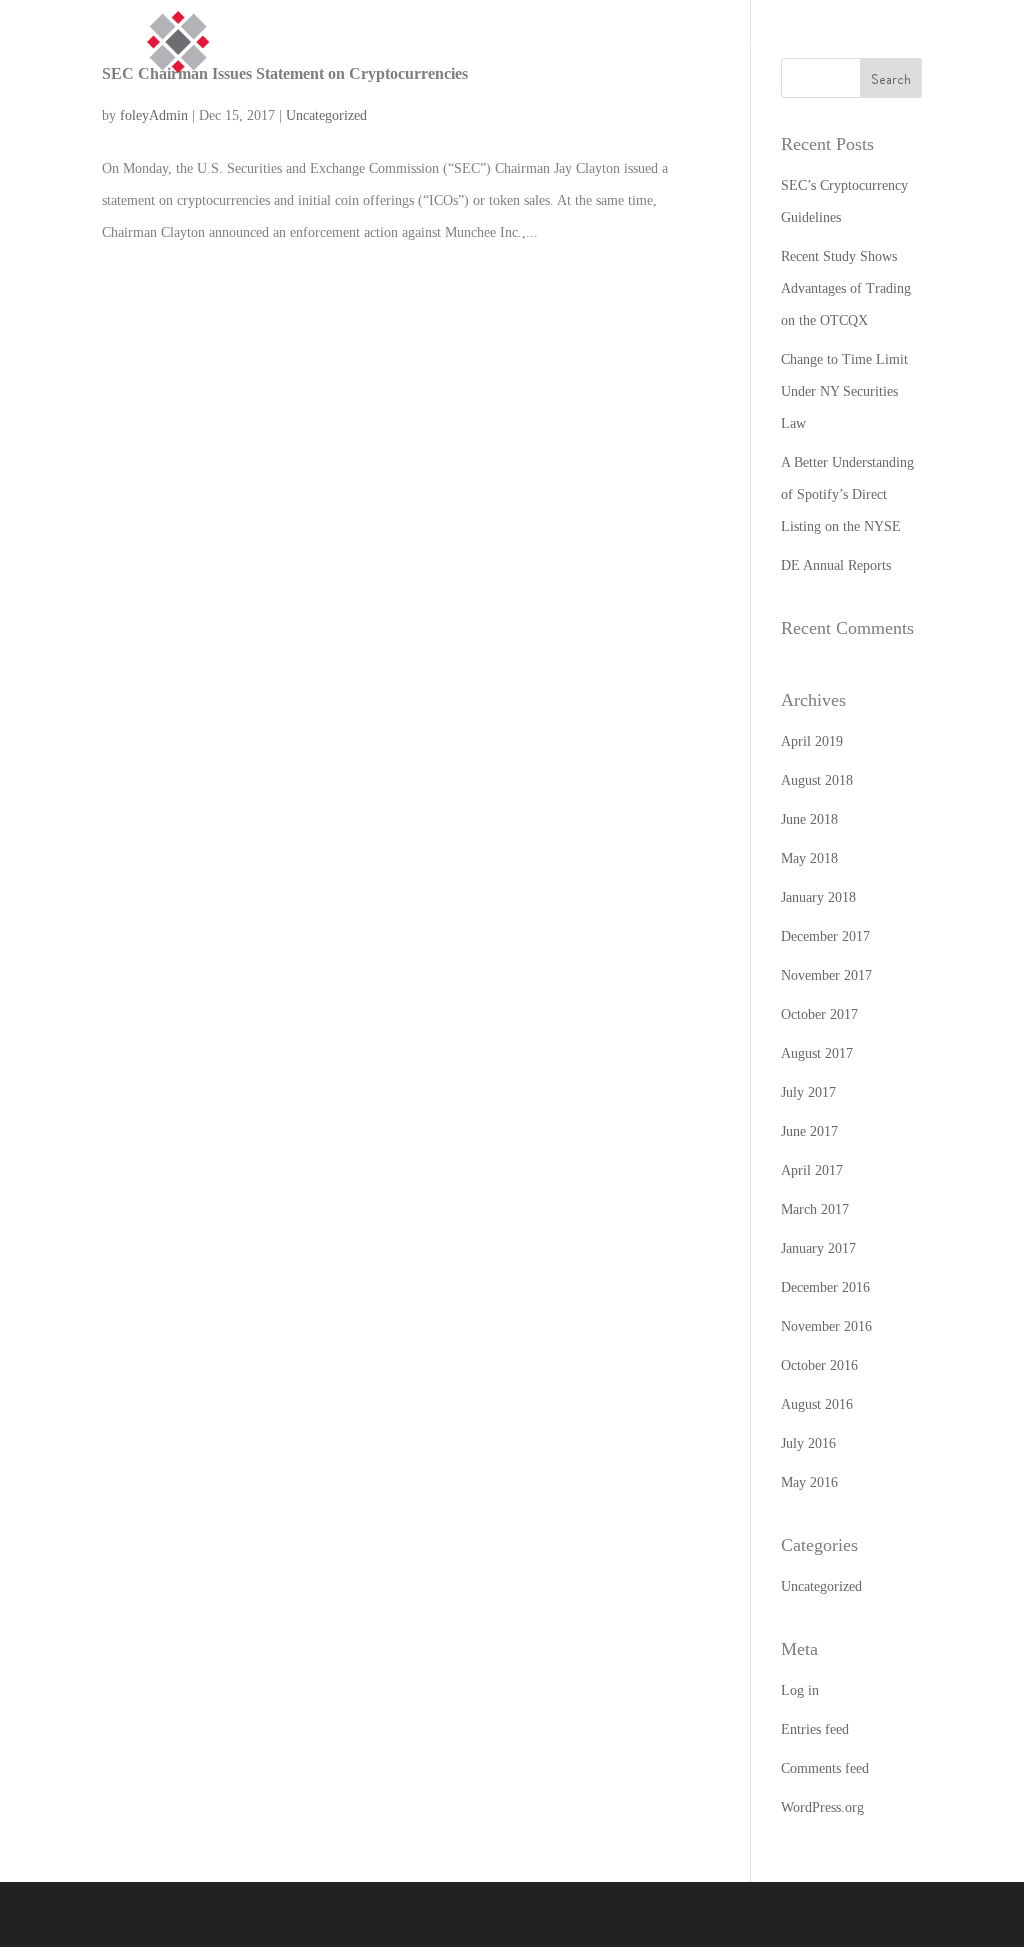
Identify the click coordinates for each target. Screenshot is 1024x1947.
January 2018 (818, 897)
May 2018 (809, 858)
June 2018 (809, 819)
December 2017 (825, 936)
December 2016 (825, 1287)
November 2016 (826, 1326)
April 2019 (812, 741)
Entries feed (815, 1729)
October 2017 (819, 1014)
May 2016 (809, 1482)
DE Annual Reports (836, 565)
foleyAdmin (154, 115)
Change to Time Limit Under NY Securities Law (844, 391)
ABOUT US (751, 42)
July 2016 (808, 1443)
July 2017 (808, 1092)
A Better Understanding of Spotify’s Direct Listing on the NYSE (847, 494)
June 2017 (809, 1131)
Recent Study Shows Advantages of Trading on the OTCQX (846, 288)
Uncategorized (326, 115)
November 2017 (826, 975)
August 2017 (817, 1053)
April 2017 (812, 1170)
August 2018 (817, 780)
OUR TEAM (978, 42)
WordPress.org (822, 1807)
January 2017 (818, 1248)
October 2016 (819, 1365)
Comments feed (825, 1768)
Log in (800, 1690)
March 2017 (815, 1209)
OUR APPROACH (863, 42)
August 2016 (817, 1404)
